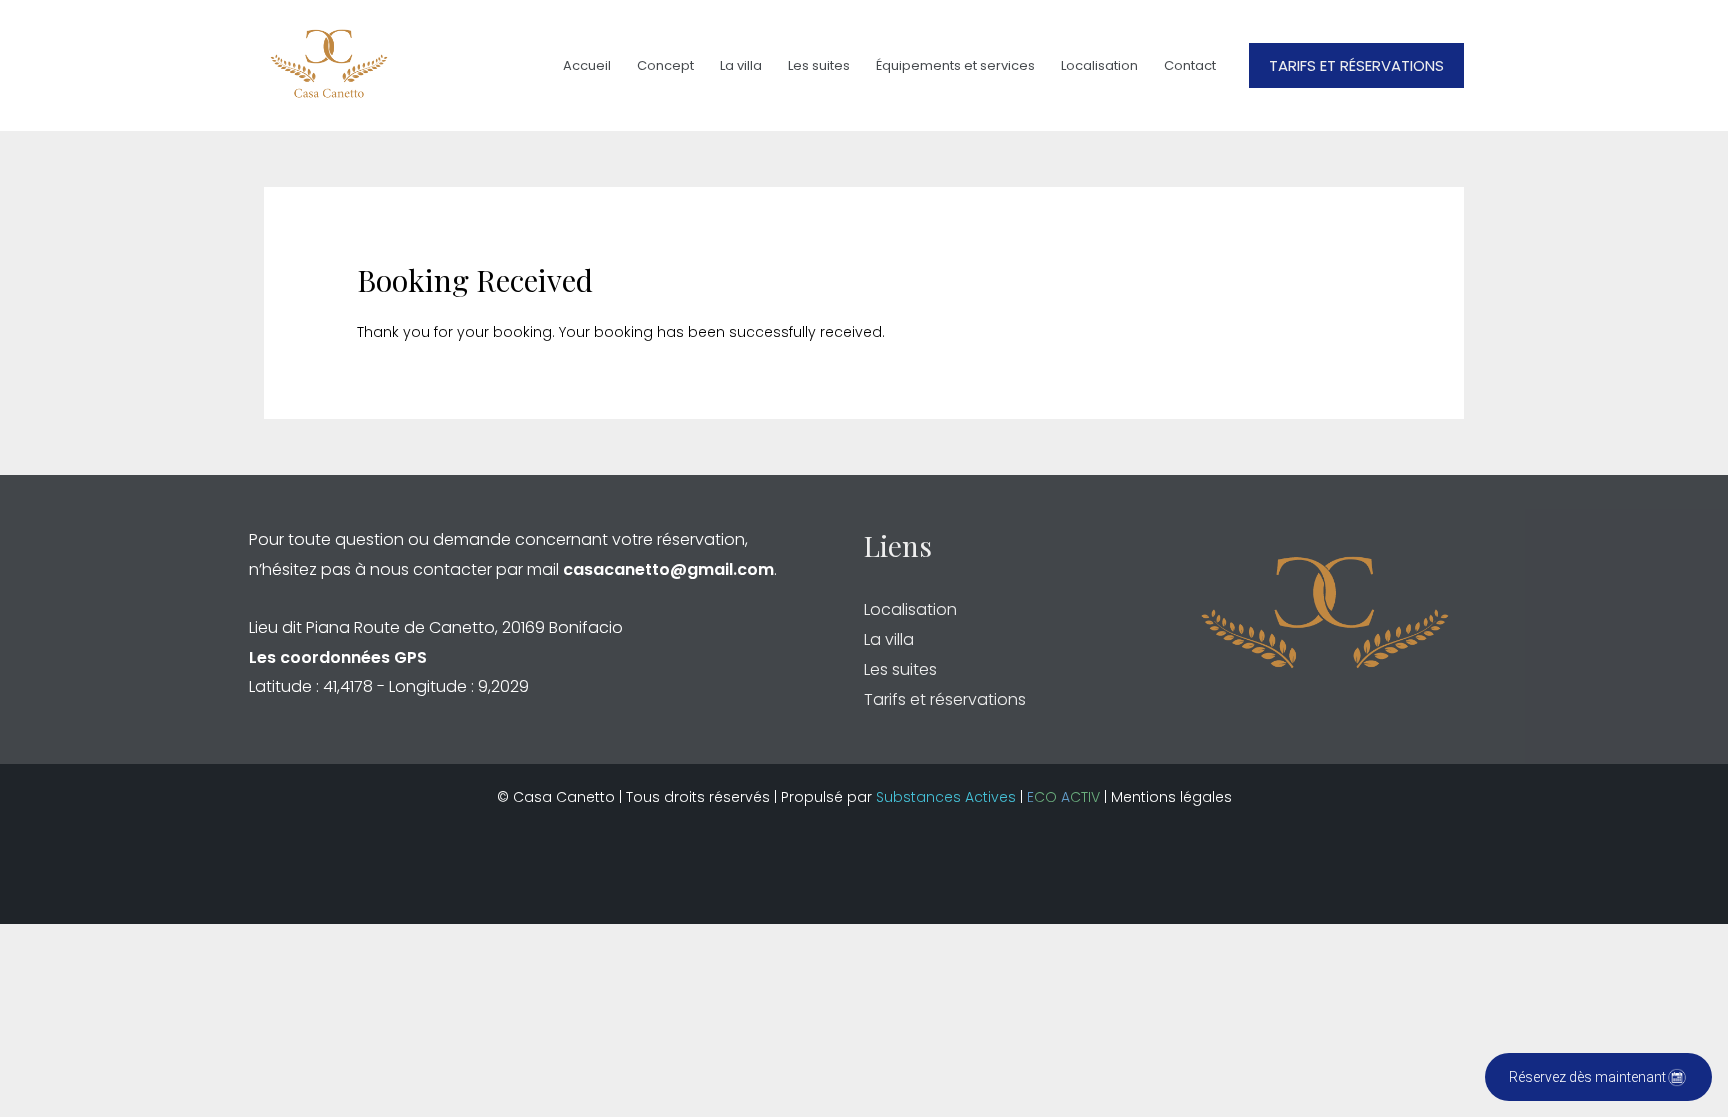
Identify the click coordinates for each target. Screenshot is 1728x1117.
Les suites (819, 65)
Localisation (1099, 65)
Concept (665, 65)
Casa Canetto (564, 797)
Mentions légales (1171, 797)
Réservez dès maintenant (1587, 1077)
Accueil (587, 65)
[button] (1356, 65)
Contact (1190, 65)
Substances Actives (946, 797)
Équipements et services (955, 65)
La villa (741, 65)
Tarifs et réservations (945, 699)
